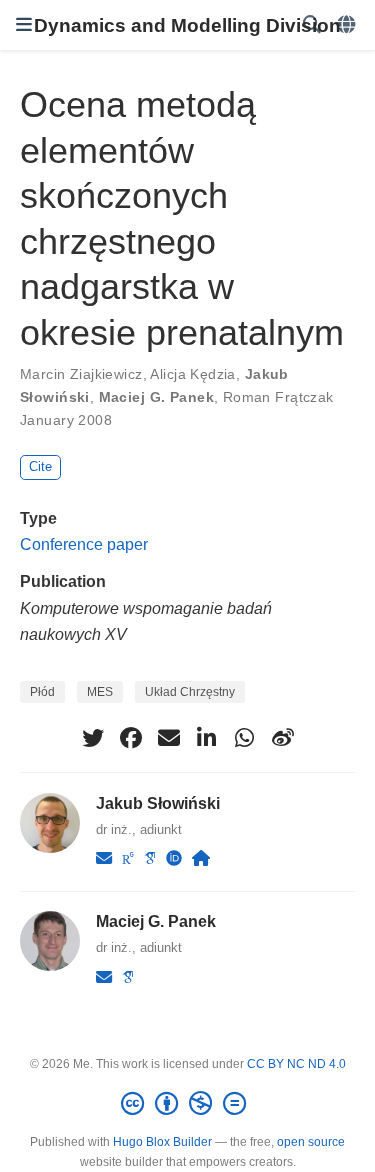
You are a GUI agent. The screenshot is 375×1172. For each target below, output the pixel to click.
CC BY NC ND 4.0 (296, 1064)
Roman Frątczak (278, 397)
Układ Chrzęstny (190, 692)
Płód (42, 692)
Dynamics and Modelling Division (187, 25)
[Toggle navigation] (24, 25)
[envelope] (169, 738)
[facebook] (131, 738)
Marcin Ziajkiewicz (81, 374)
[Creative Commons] (187, 1104)
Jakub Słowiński (158, 803)
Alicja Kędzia (192, 374)
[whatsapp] (245, 738)
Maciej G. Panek (156, 397)
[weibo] (283, 738)
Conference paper (84, 544)
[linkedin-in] (207, 738)
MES (100, 692)
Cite (40, 466)
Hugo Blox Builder (162, 1142)
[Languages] (348, 25)
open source (311, 1142)
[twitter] (93, 738)
